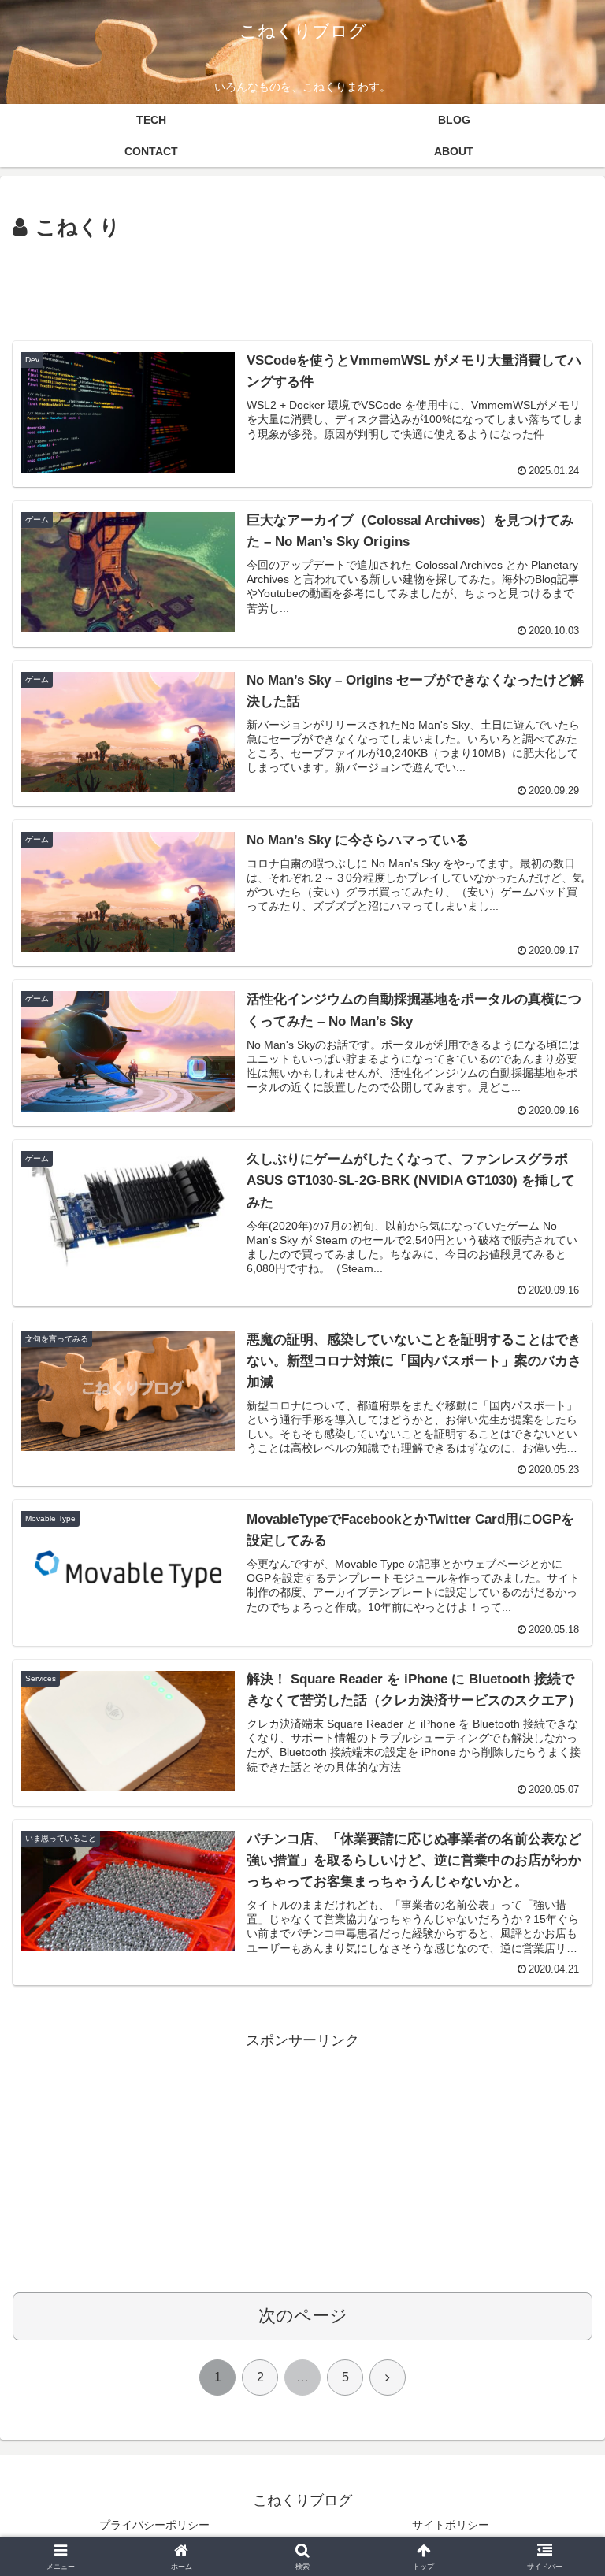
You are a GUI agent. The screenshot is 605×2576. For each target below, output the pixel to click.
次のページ (303, 2316)
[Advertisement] (302, 288)
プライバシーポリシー (154, 2525)
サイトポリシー (451, 2525)
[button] (559, 2195)
